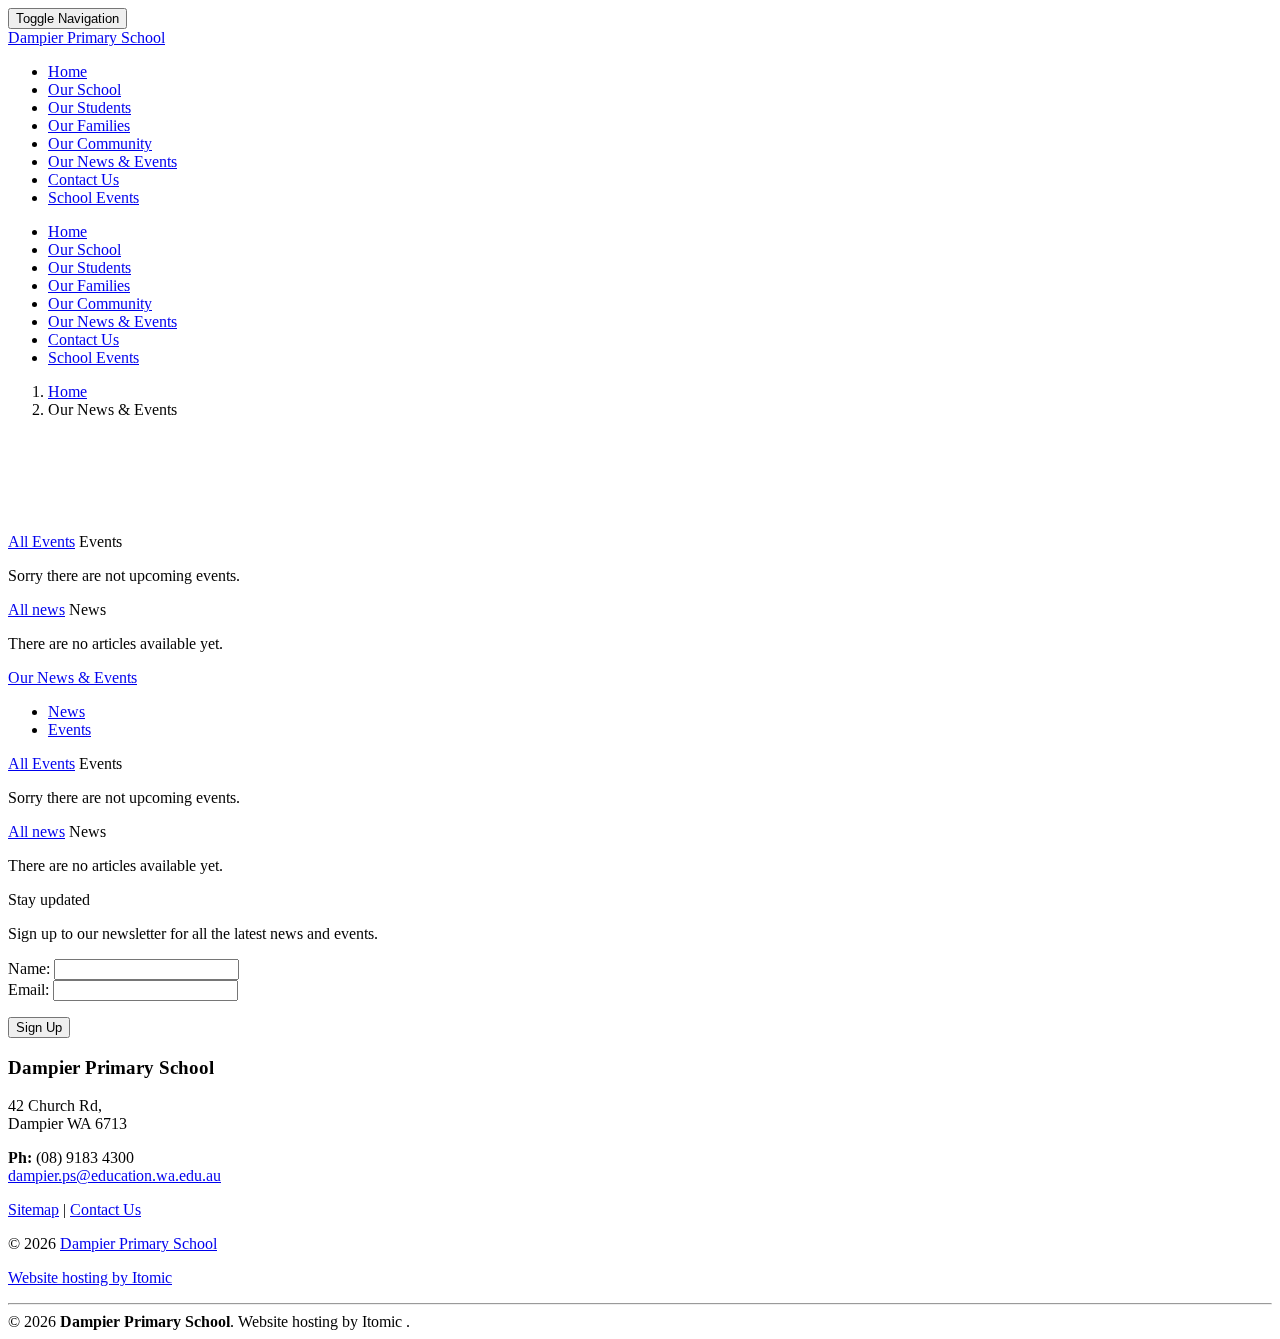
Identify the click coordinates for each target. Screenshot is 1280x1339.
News (66, 711)
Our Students (89, 107)
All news (36, 609)
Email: (28, 989)
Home (67, 71)
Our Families (89, 125)
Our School (84, 89)
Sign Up (39, 1027)
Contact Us (83, 179)
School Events (93, 197)
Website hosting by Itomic (90, 1277)
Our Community (100, 143)
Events (69, 729)
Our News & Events (112, 161)
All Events (41, 541)
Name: (29, 968)
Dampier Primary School (138, 1243)
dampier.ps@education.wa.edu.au (114, 1175)
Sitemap (33, 1209)
